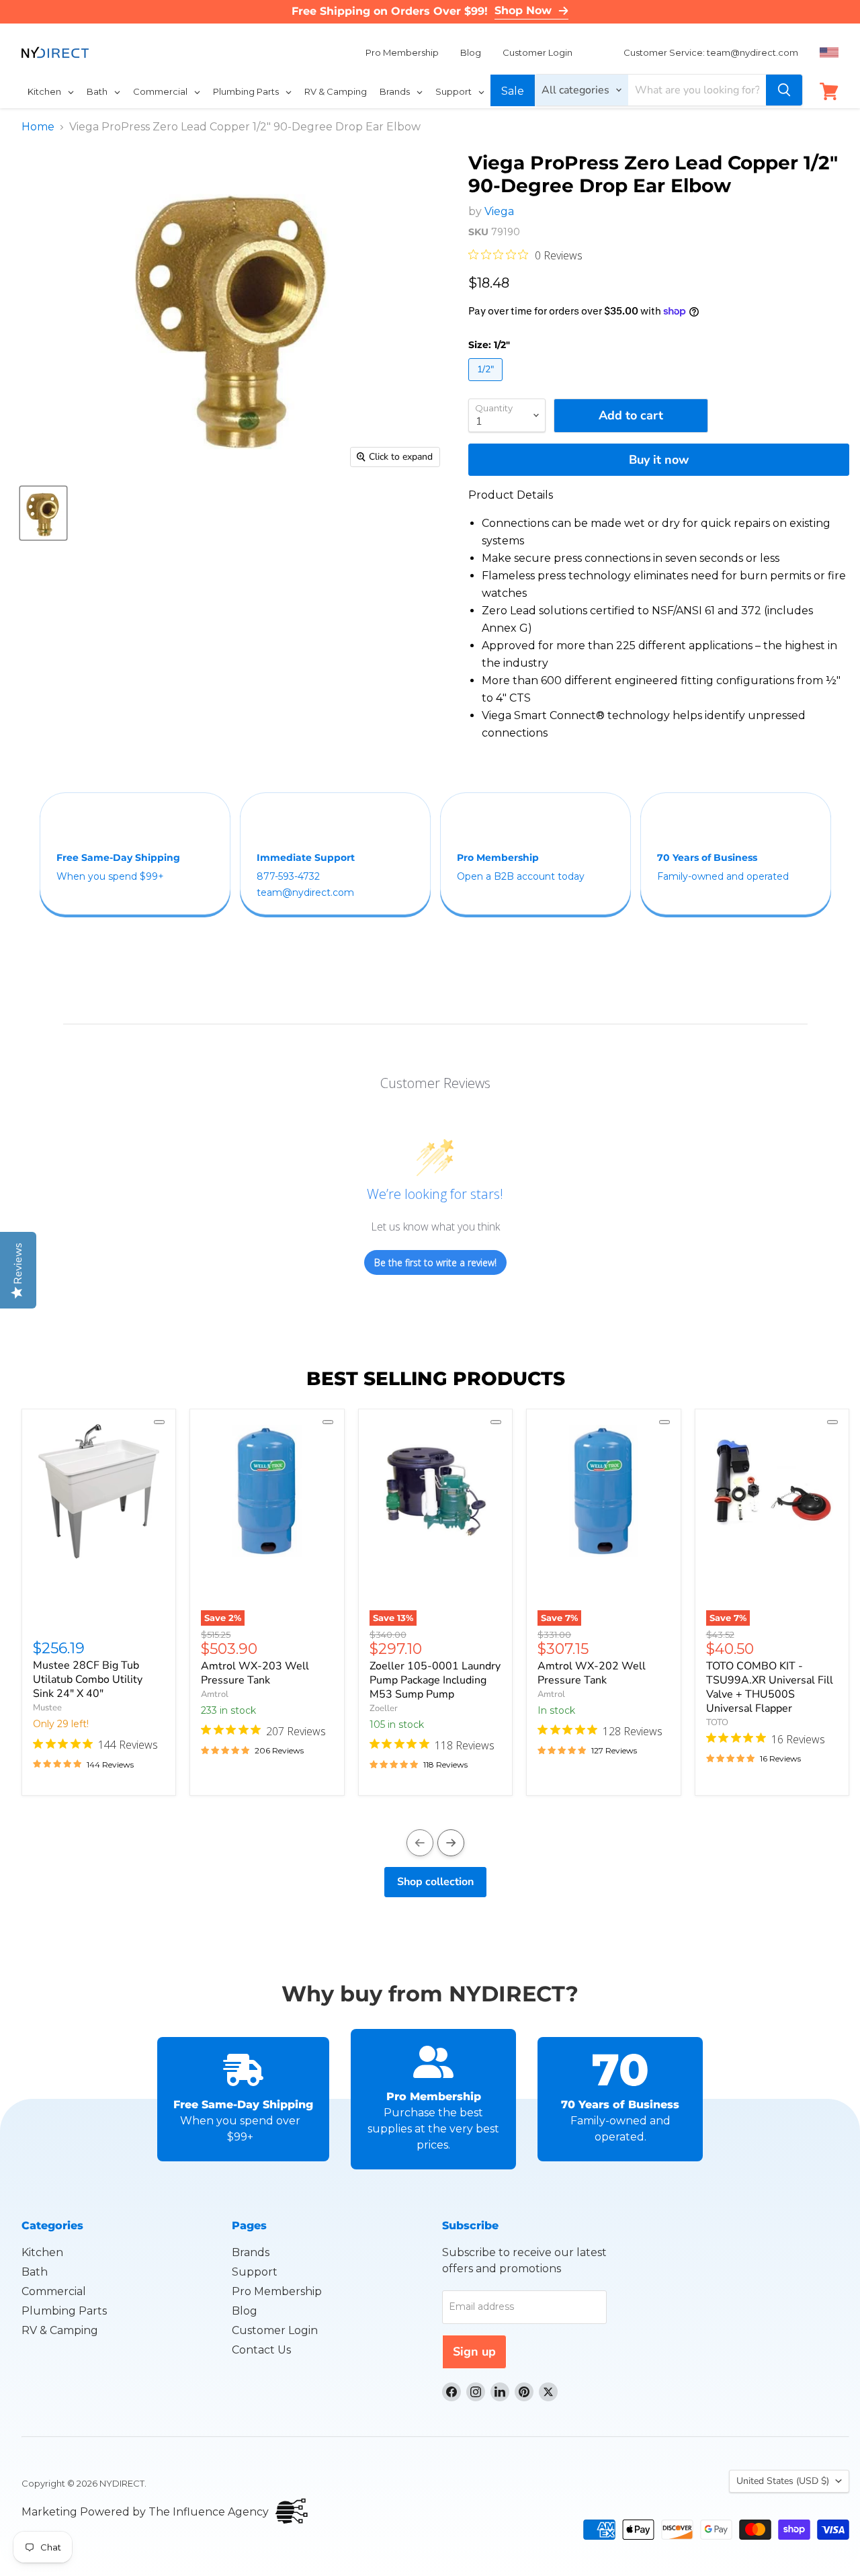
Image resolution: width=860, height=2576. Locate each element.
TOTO (717, 1722)
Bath (35, 2272)
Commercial (54, 2291)
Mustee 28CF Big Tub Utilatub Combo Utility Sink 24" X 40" (88, 1679)
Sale (513, 91)
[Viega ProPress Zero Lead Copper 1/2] (43, 513)
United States (783, 2481)
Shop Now (523, 10)
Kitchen (42, 2252)
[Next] (451, 1843)
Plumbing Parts (64, 2311)
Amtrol (215, 1694)
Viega (499, 211)
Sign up (474, 2352)
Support (255, 2272)
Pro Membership (402, 52)
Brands (251, 2252)
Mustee (47, 1708)
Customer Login (537, 52)
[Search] (784, 90)
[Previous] (420, 1843)
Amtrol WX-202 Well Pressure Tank (592, 1673)
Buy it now (659, 460)
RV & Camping (60, 2330)
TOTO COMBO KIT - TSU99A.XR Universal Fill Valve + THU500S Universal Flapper (770, 1687)
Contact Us (261, 2350)
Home (38, 127)
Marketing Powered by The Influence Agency (145, 2512)
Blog (471, 52)
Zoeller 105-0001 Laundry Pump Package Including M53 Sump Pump (435, 1680)
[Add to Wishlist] (159, 1422)
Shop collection (435, 1882)
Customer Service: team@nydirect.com (711, 52)
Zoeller (384, 1708)
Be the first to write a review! (435, 1262)
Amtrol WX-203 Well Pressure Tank (255, 1673)
